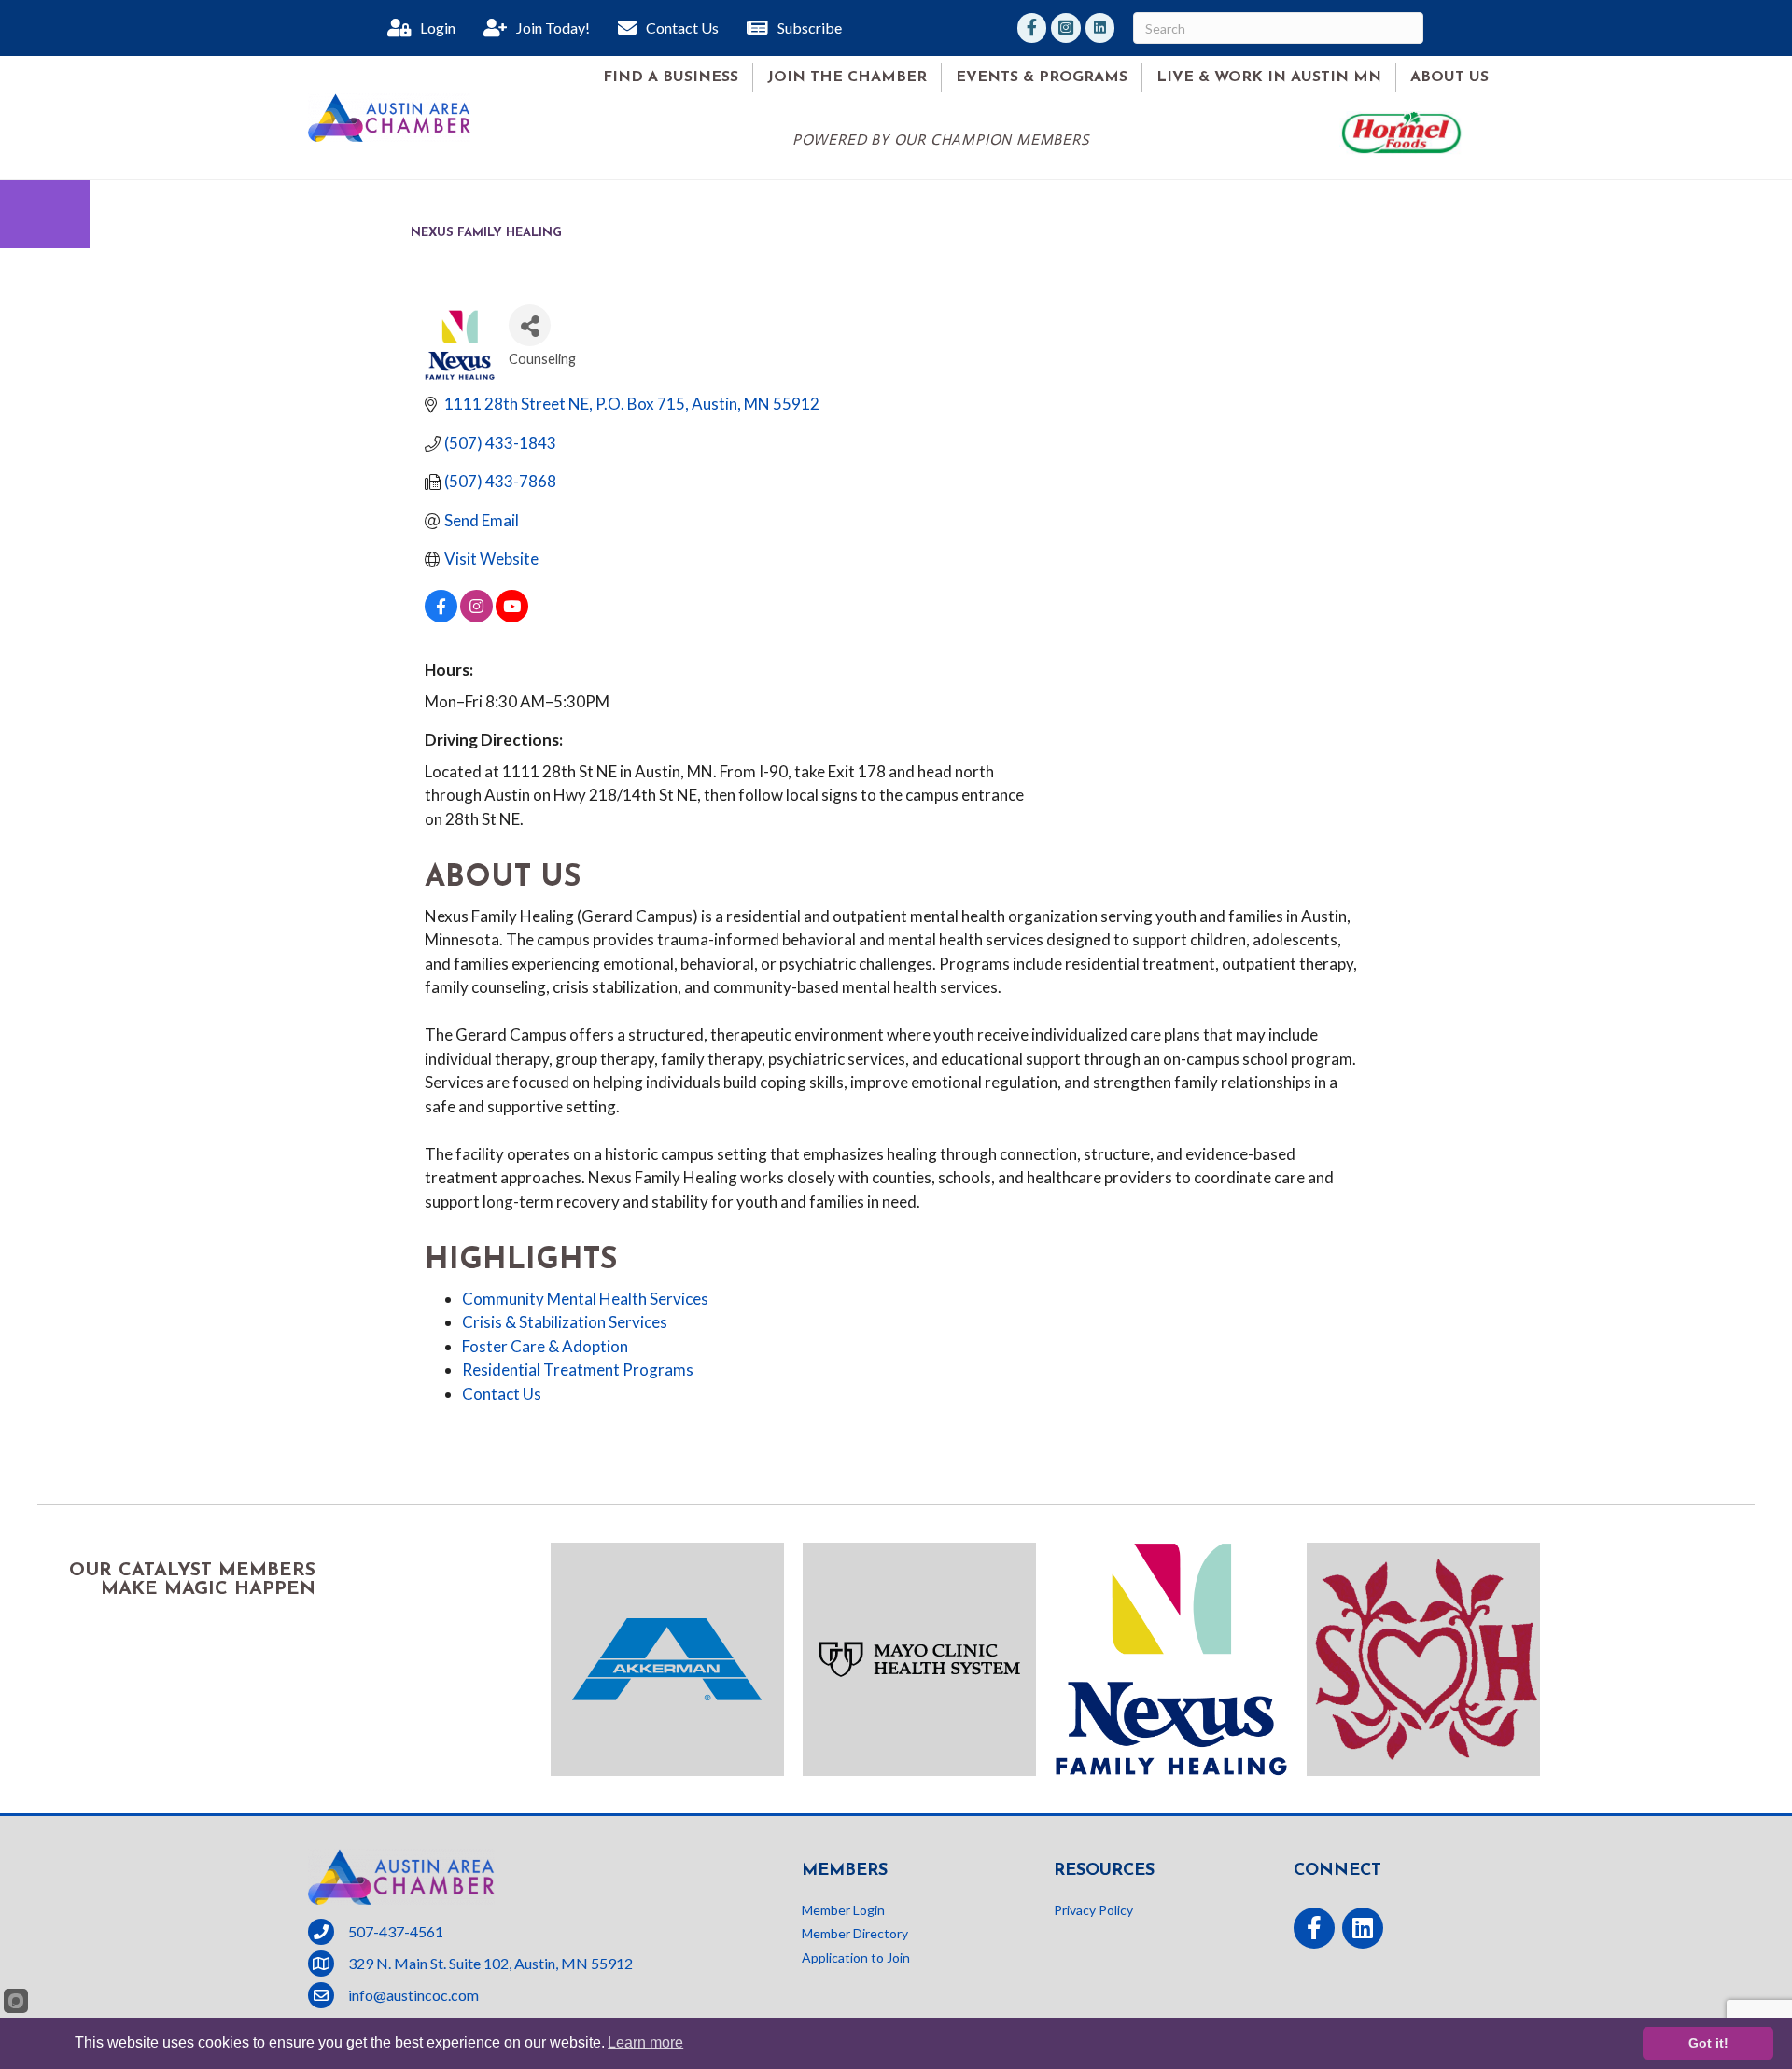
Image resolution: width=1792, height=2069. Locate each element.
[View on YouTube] (512, 616)
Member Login (843, 1910)
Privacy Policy (1093, 1910)
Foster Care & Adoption (545, 1346)
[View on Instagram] (476, 616)
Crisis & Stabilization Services (565, 1322)
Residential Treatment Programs (578, 1370)
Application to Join (856, 1957)
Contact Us (502, 1394)
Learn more (645, 2042)
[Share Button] (530, 325)
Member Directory (855, 1933)
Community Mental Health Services (585, 1299)
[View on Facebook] (441, 616)
